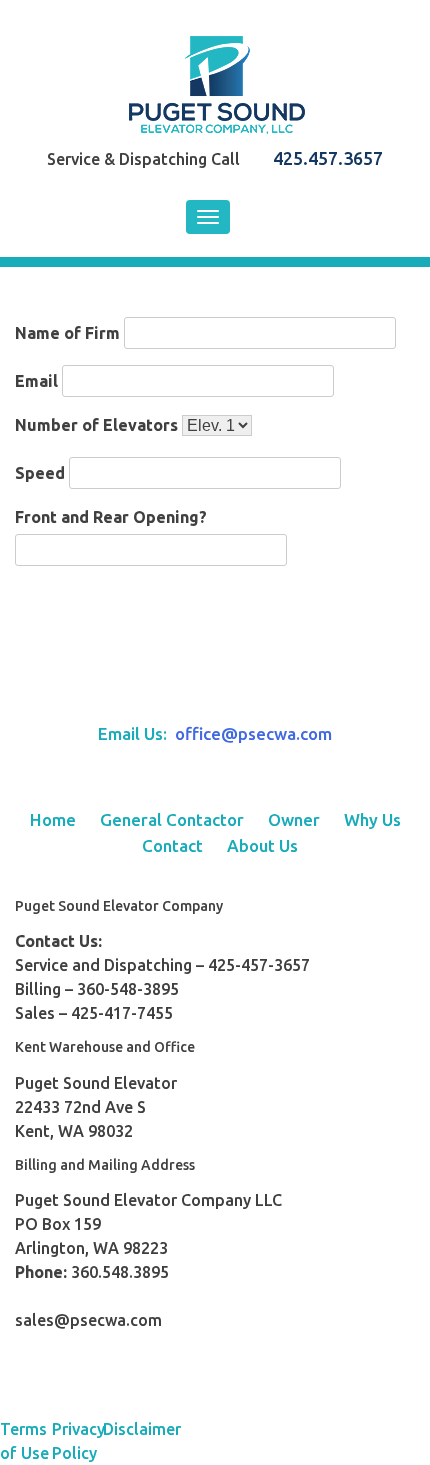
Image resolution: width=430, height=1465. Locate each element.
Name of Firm (67, 333)
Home (53, 819)
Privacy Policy (78, 1441)
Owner (294, 819)
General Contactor (172, 819)
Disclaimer (129, 1429)
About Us (262, 845)
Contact (172, 845)
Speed (40, 473)
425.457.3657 (328, 158)
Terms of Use (24, 1441)
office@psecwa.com (253, 733)
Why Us (372, 819)
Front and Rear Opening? (111, 517)
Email (36, 381)
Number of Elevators (96, 425)
